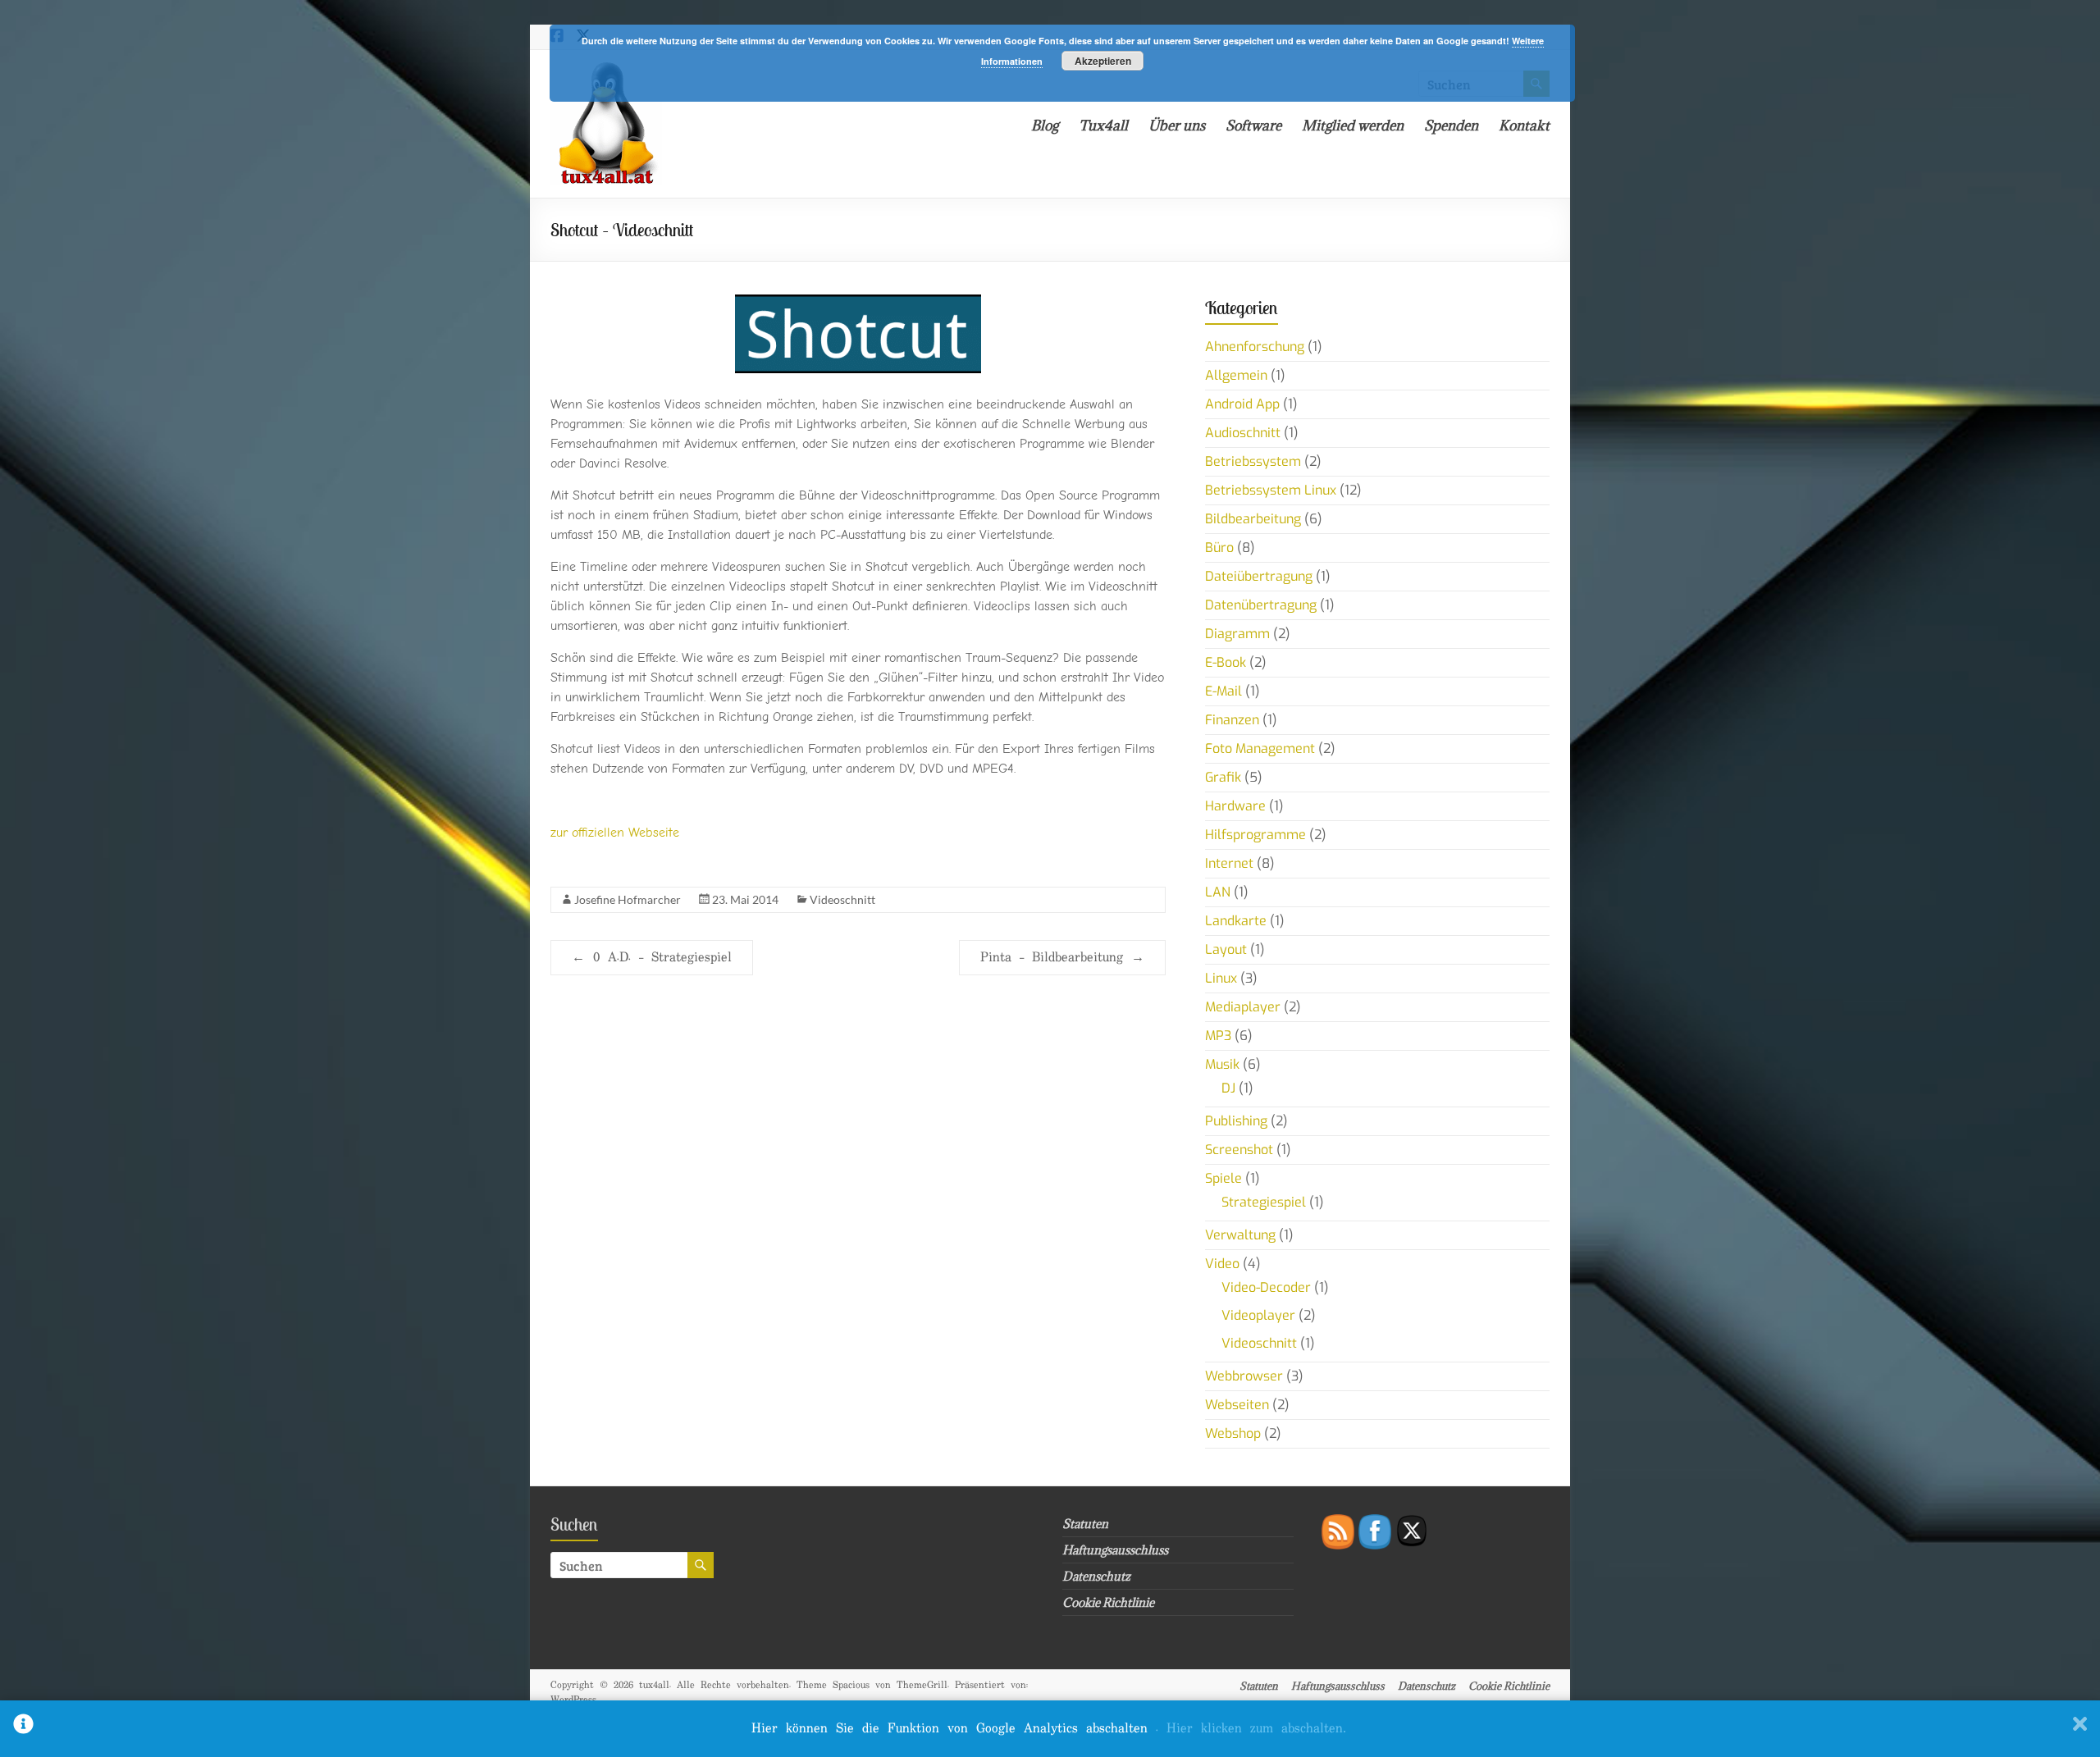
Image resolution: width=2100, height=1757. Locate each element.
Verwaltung (1240, 1235)
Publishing (1236, 1121)
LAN (1218, 892)
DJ (1228, 1088)
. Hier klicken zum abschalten (1251, 1729)
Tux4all (1103, 125)
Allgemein (1236, 375)
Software (1253, 125)
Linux (1221, 978)
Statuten (1085, 1524)
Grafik (1223, 777)
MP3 (1218, 1036)
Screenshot (1239, 1150)
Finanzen (1232, 720)
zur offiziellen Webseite (615, 833)
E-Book (1226, 662)
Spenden (1451, 125)
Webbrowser (1244, 1376)
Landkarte (1236, 921)
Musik (1222, 1064)
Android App (1242, 404)
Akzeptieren (1103, 61)
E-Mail (1223, 691)
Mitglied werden (1353, 125)
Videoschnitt (842, 899)
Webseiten (1237, 1405)
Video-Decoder (1266, 1287)
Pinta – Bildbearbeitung (1062, 958)
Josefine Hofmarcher (628, 899)
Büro (1219, 548)
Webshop (1233, 1433)
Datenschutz (1096, 1576)
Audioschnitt (1243, 433)
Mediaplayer (1243, 1007)
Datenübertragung (1261, 605)
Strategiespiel (1264, 1202)
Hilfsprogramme (1255, 835)
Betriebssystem (1253, 461)
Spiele (1223, 1178)
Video (1222, 1264)
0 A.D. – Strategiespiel (652, 958)
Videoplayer (1258, 1315)
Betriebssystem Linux (1271, 490)
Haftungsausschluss (1115, 1550)
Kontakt (1524, 125)
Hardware (1235, 806)
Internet (1229, 863)
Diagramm (1237, 634)
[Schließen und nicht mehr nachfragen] (2080, 1729)
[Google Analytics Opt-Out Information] (23, 1729)
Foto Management (1260, 748)
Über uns (1177, 125)
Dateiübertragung (1259, 576)
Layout (1226, 949)
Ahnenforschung (1255, 347)
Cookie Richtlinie (1108, 1602)
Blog (1045, 125)
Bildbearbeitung (1253, 519)
